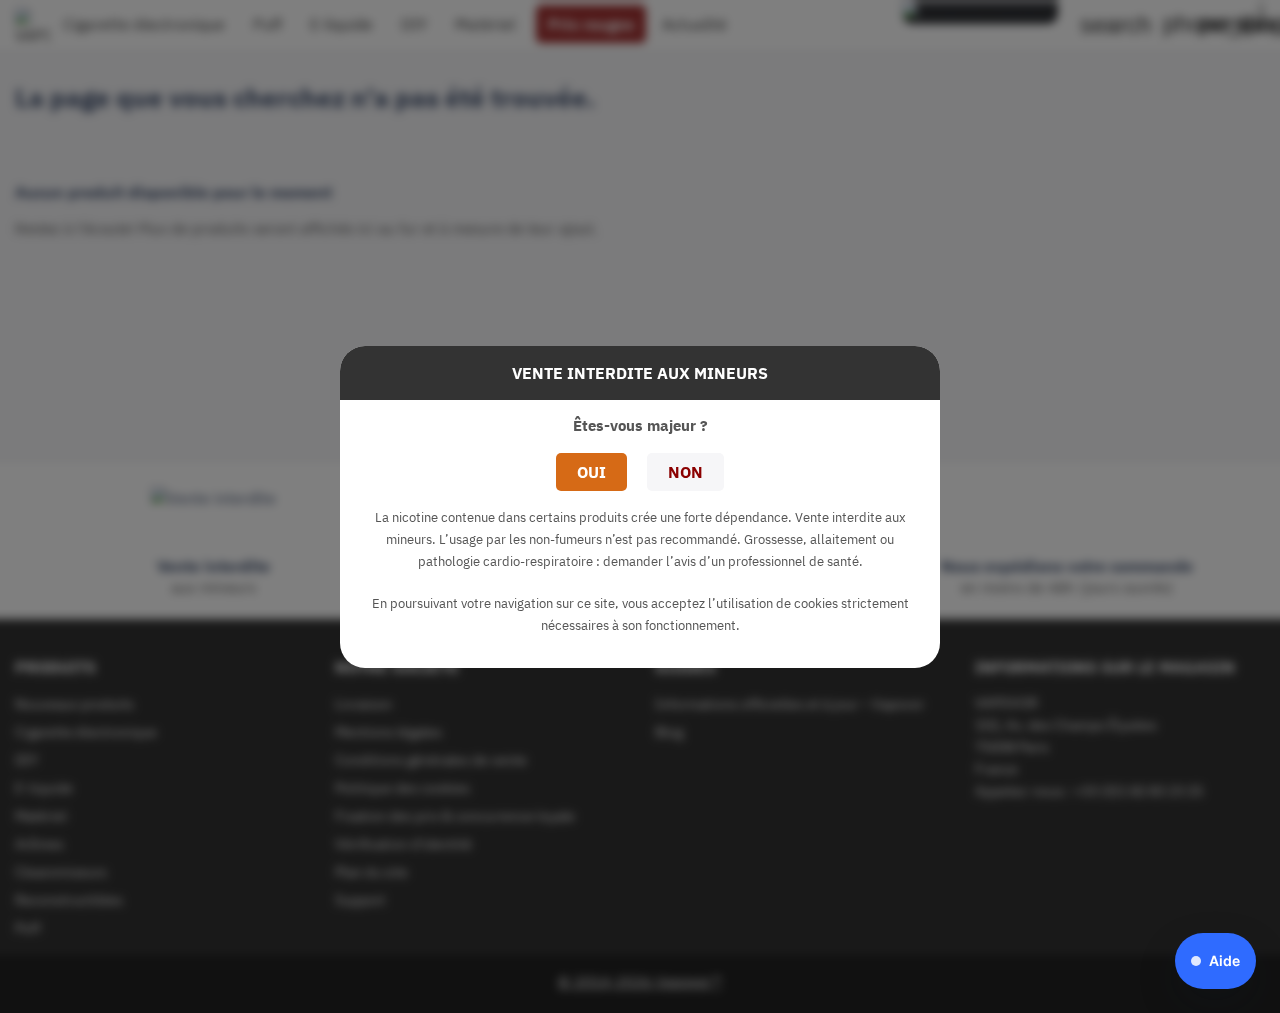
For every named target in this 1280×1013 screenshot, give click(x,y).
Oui (591, 472)
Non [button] (685, 472)
